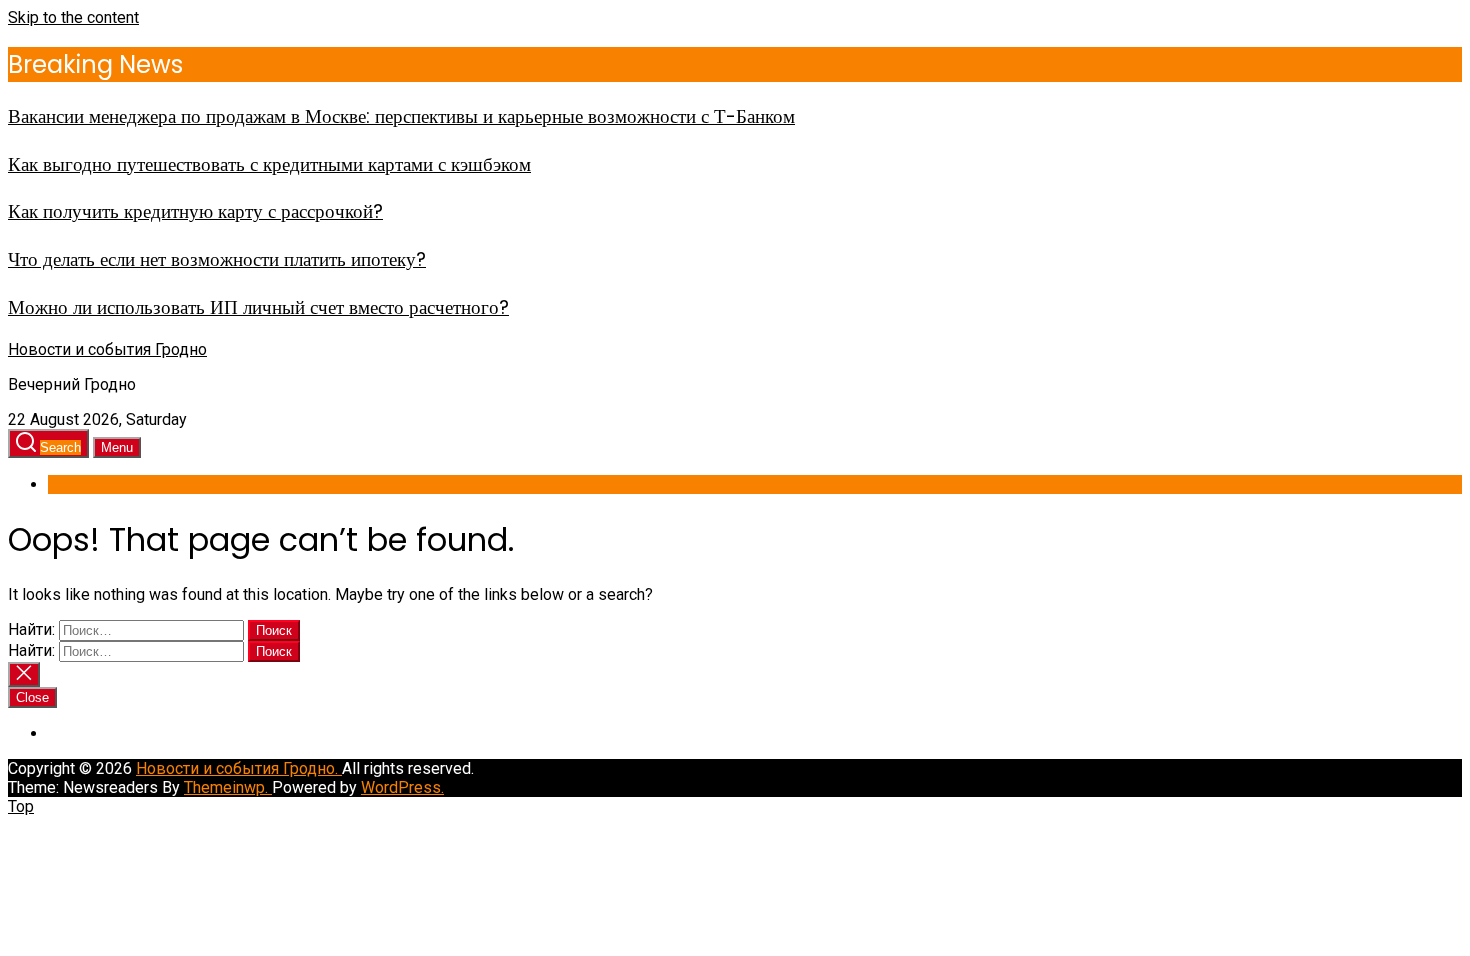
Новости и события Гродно (107, 349)
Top (21, 806)
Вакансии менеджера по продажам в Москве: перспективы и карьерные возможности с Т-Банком (401, 116)
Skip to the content (73, 17)
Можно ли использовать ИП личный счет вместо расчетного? (258, 307)
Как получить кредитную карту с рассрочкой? (195, 211)
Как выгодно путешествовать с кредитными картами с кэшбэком (269, 164)
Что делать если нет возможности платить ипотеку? (217, 259)
